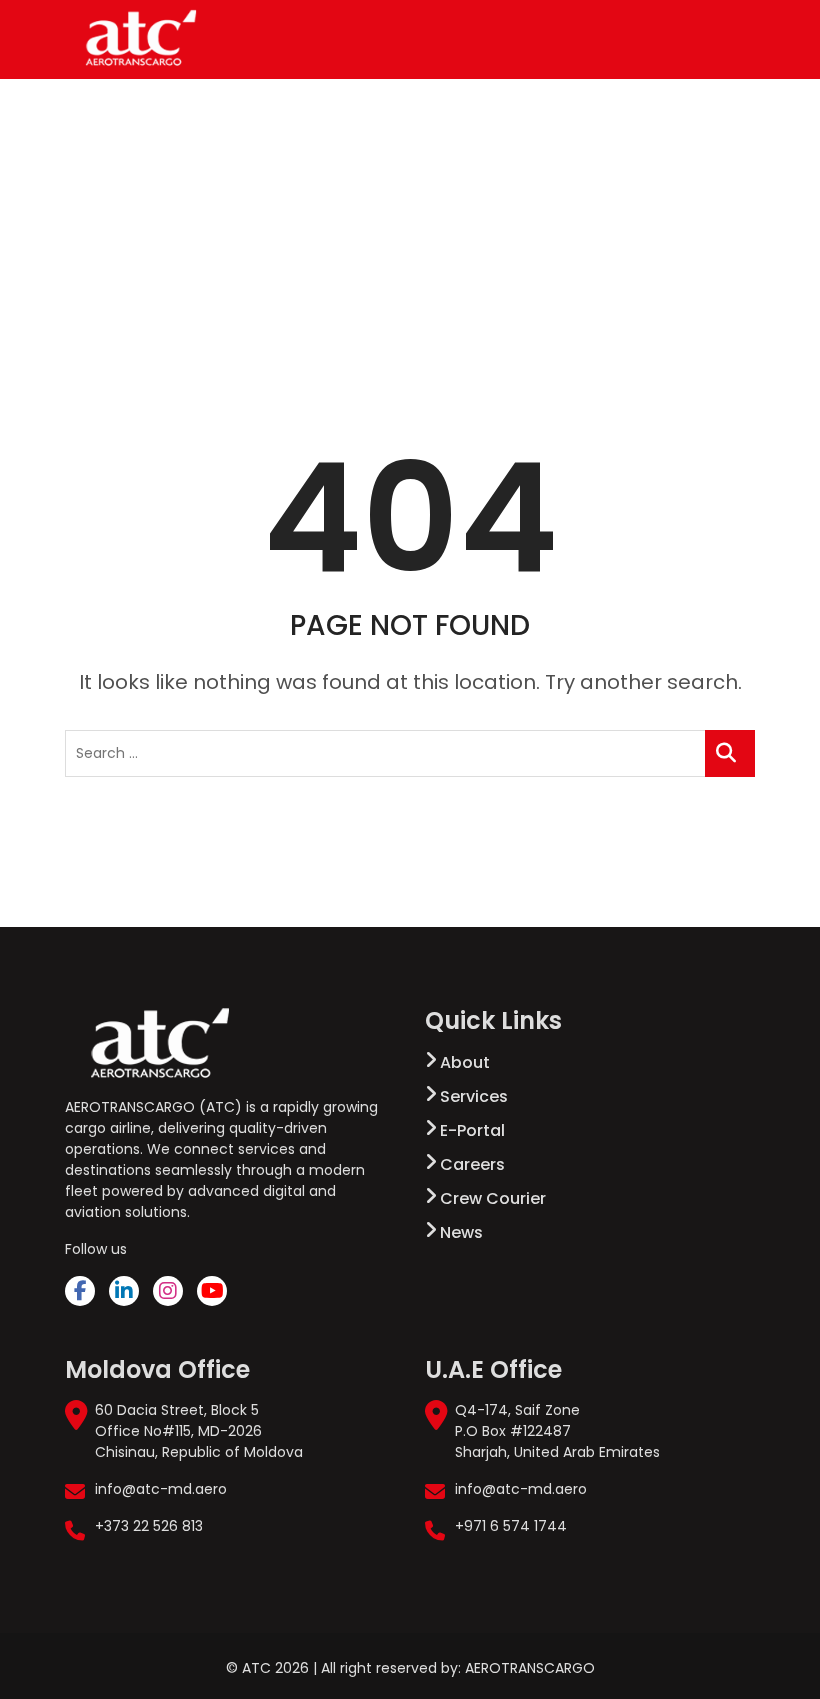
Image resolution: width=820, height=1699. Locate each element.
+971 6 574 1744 (511, 1526)
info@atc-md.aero (161, 1489)
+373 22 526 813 (149, 1526)
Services (474, 1096)
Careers (472, 1164)
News (461, 1232)
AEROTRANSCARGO (530, 1668)
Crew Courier (493, 1198)
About (465, 1062)
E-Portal (472, 1130)
